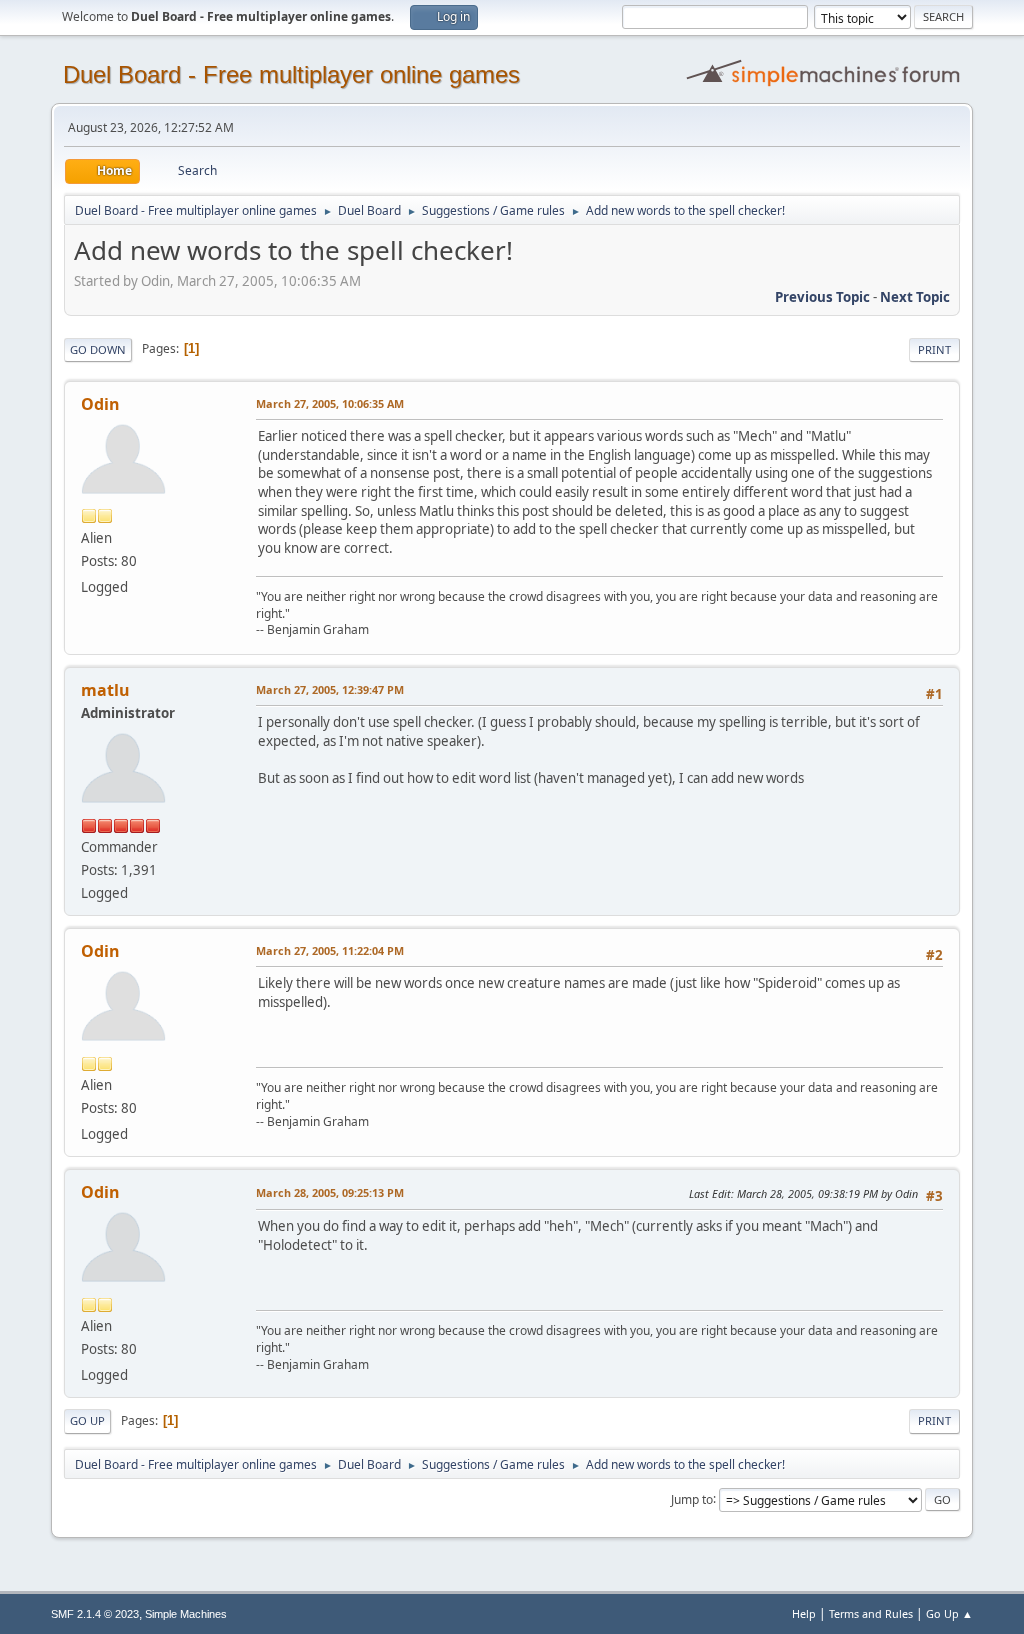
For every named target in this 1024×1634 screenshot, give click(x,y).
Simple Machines (186, 1614)
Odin (100, 404)
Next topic (915, 297)
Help (804, 1613)
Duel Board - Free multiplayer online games (291, 74)
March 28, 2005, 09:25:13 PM (330, 1192)
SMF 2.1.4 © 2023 (95, 1614)
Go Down (98, 349)
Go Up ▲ (949, 1613)
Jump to (692, 1498)
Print (934, 349)
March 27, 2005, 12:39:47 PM (330, 689)
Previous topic (822, 297)
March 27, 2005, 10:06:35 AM (330, 403)
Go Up (87, 1420)
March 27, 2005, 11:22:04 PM (330, 950)
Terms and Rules (871, 1613)
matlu (105, 690)
